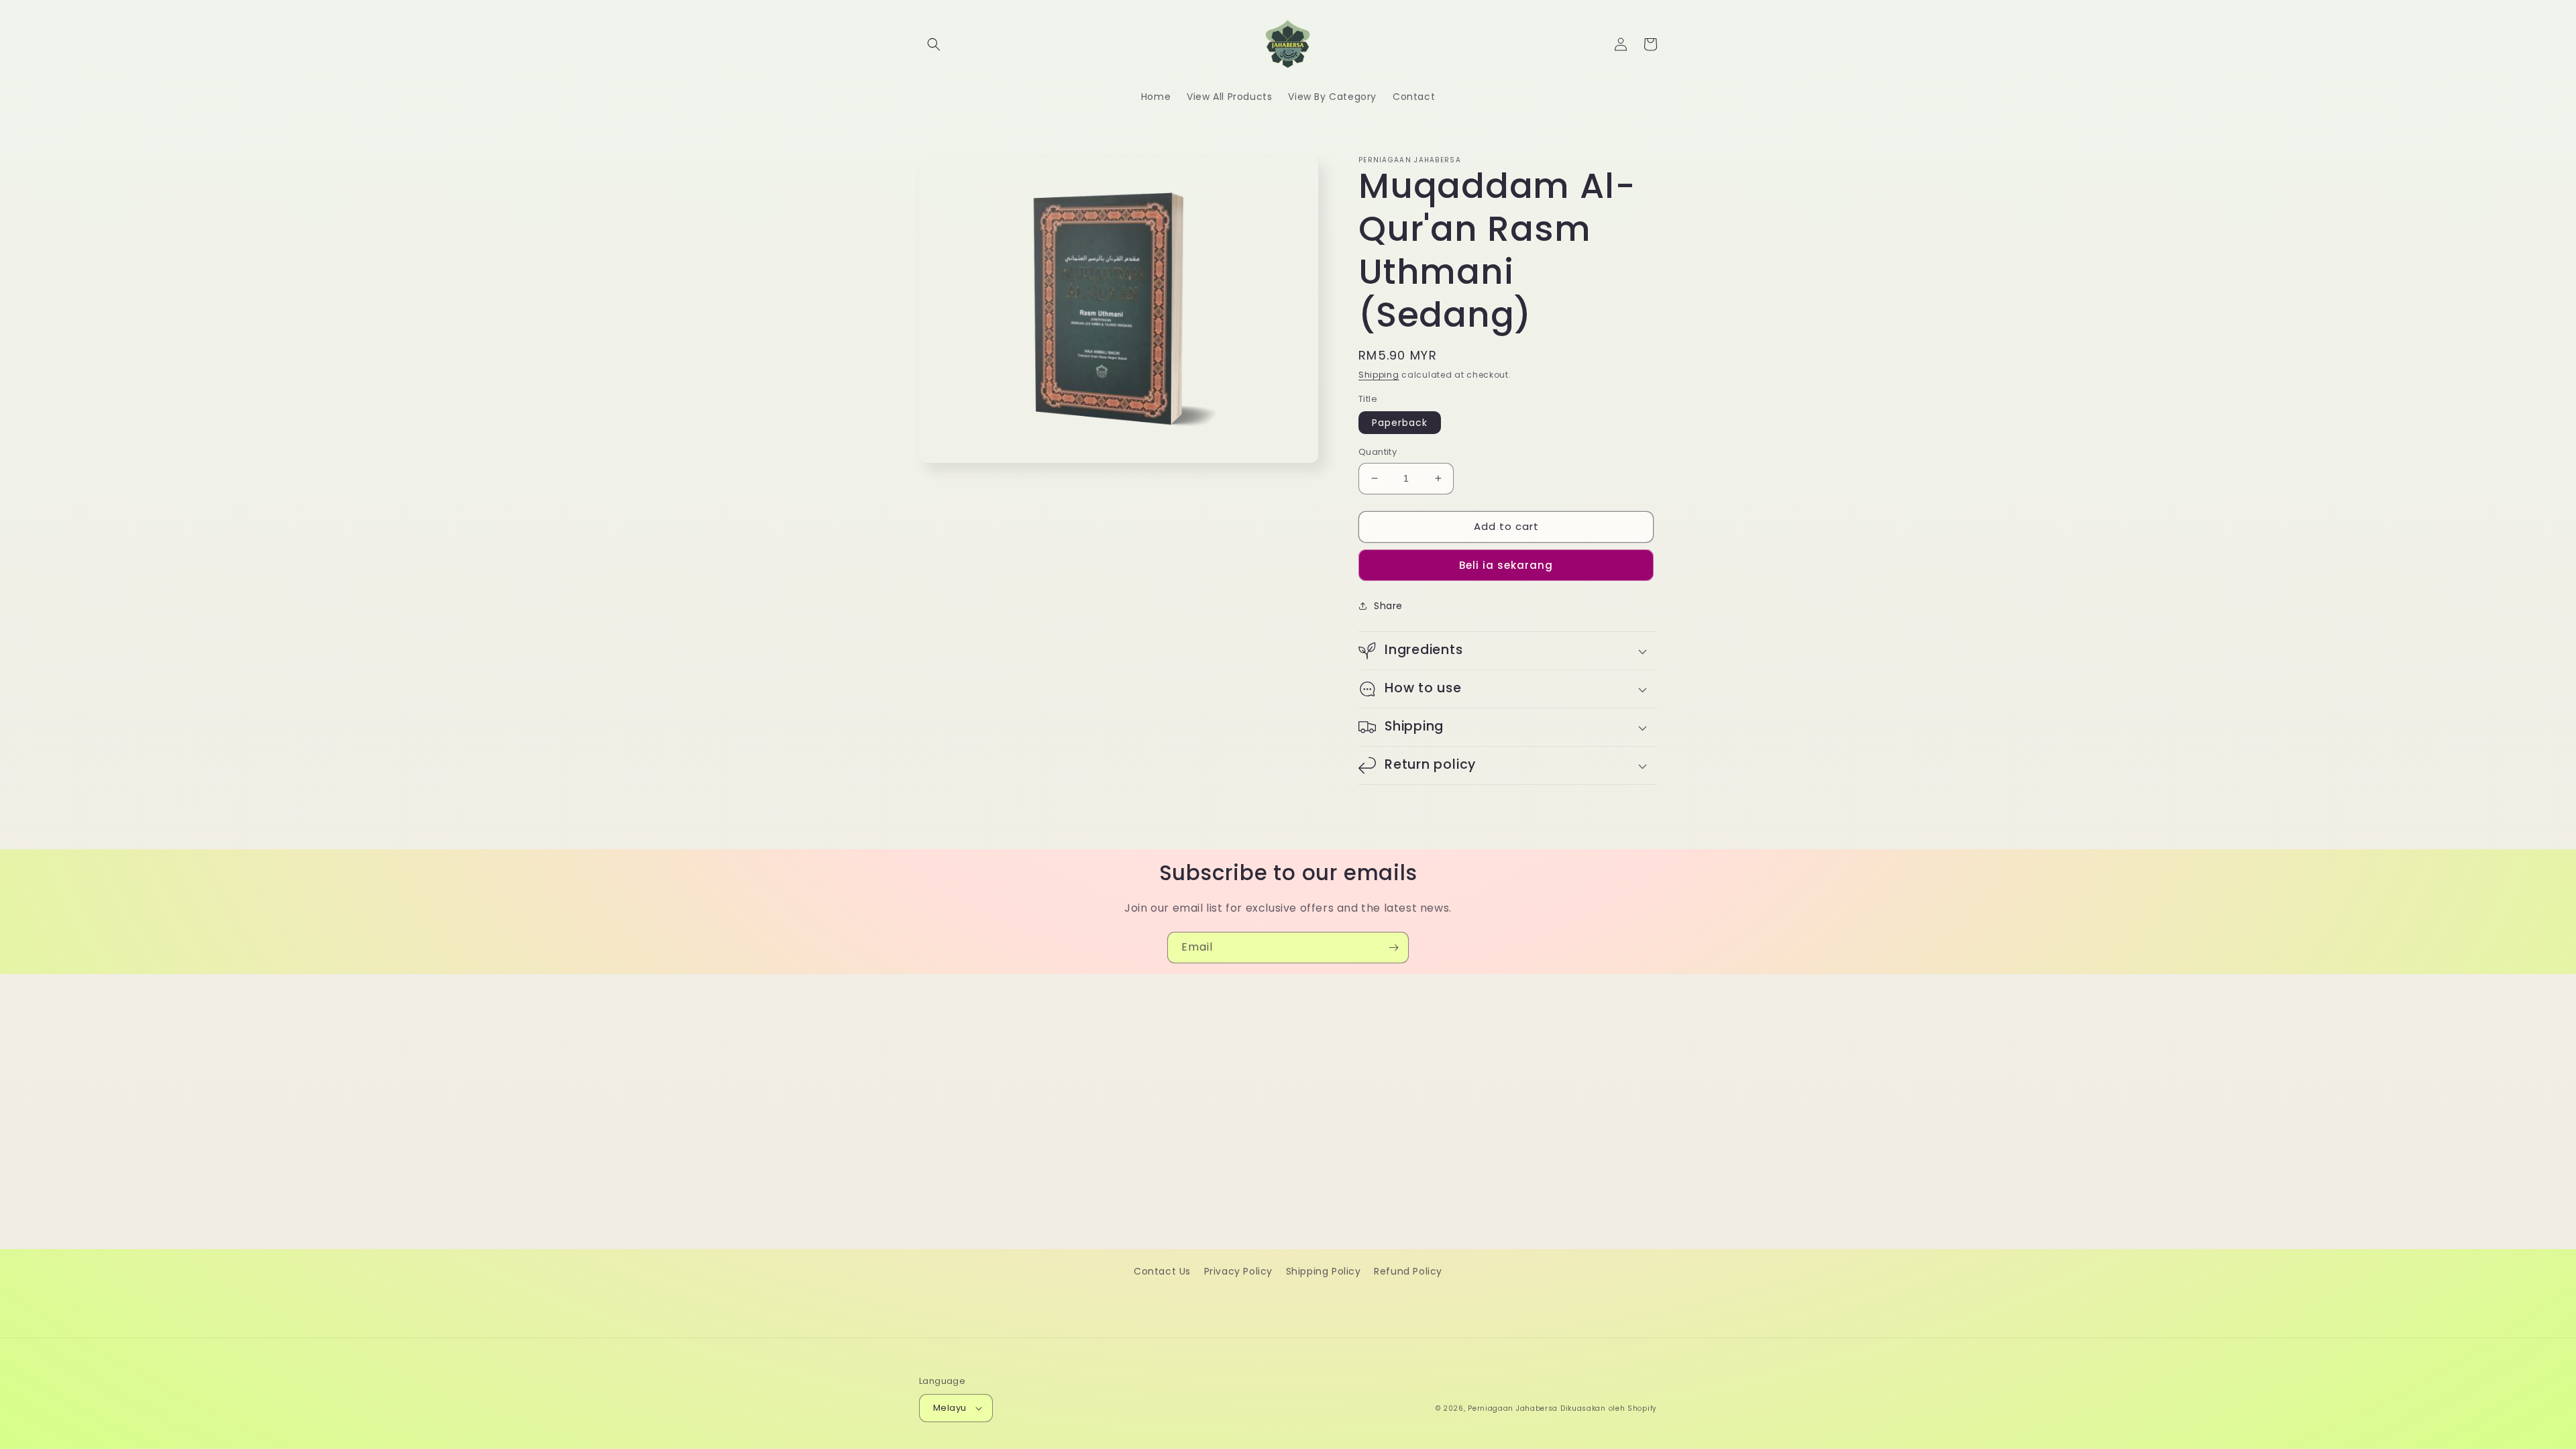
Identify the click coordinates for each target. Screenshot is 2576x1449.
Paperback (1400, 423)
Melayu (950, 1408)
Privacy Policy (1238, 1271)
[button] (934, 44)
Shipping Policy (1324, 1271)
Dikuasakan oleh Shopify (1609, 1408)
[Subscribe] (1393, 948)
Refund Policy (1408, 1271)
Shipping (1379, 375)
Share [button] (1388, 606)
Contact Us (1162, 1271)
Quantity (1378, 452)
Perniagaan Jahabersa (1513, 1408)
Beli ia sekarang (1506, 565)
